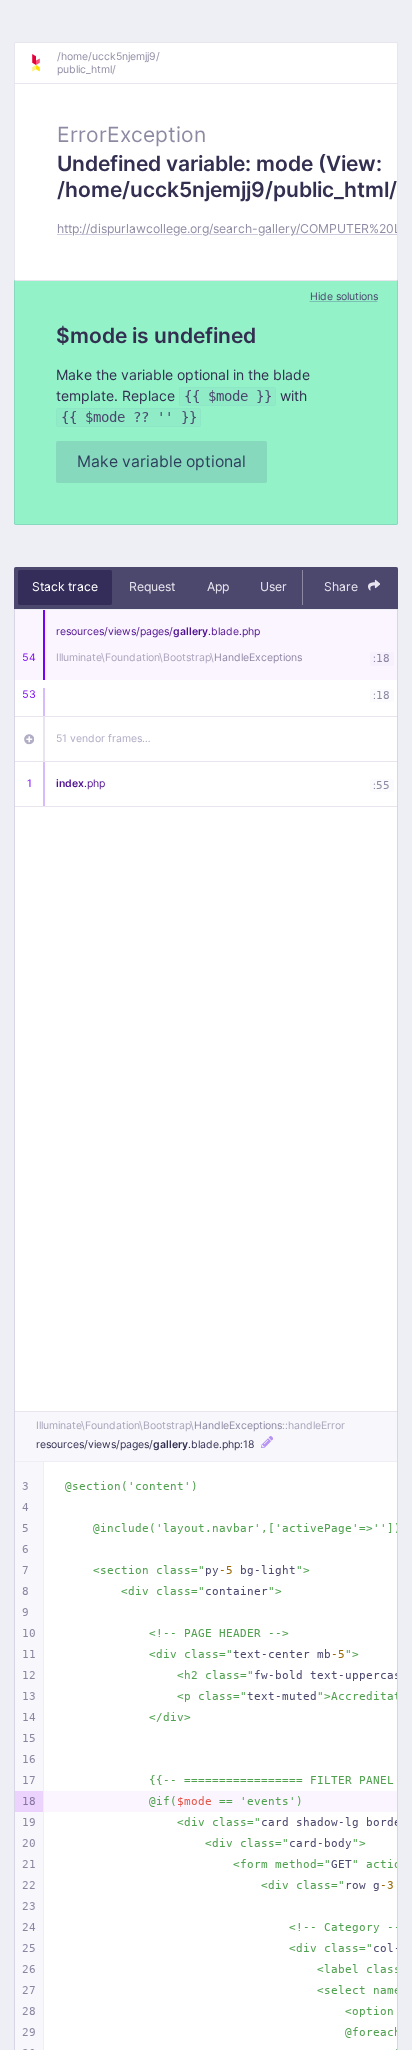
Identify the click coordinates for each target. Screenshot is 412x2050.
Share (342, 586)
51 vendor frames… (103, 738)
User (273, 586)
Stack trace (65, 586)
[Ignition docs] (43, 63)
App (218, 586)
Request (152, 586)
